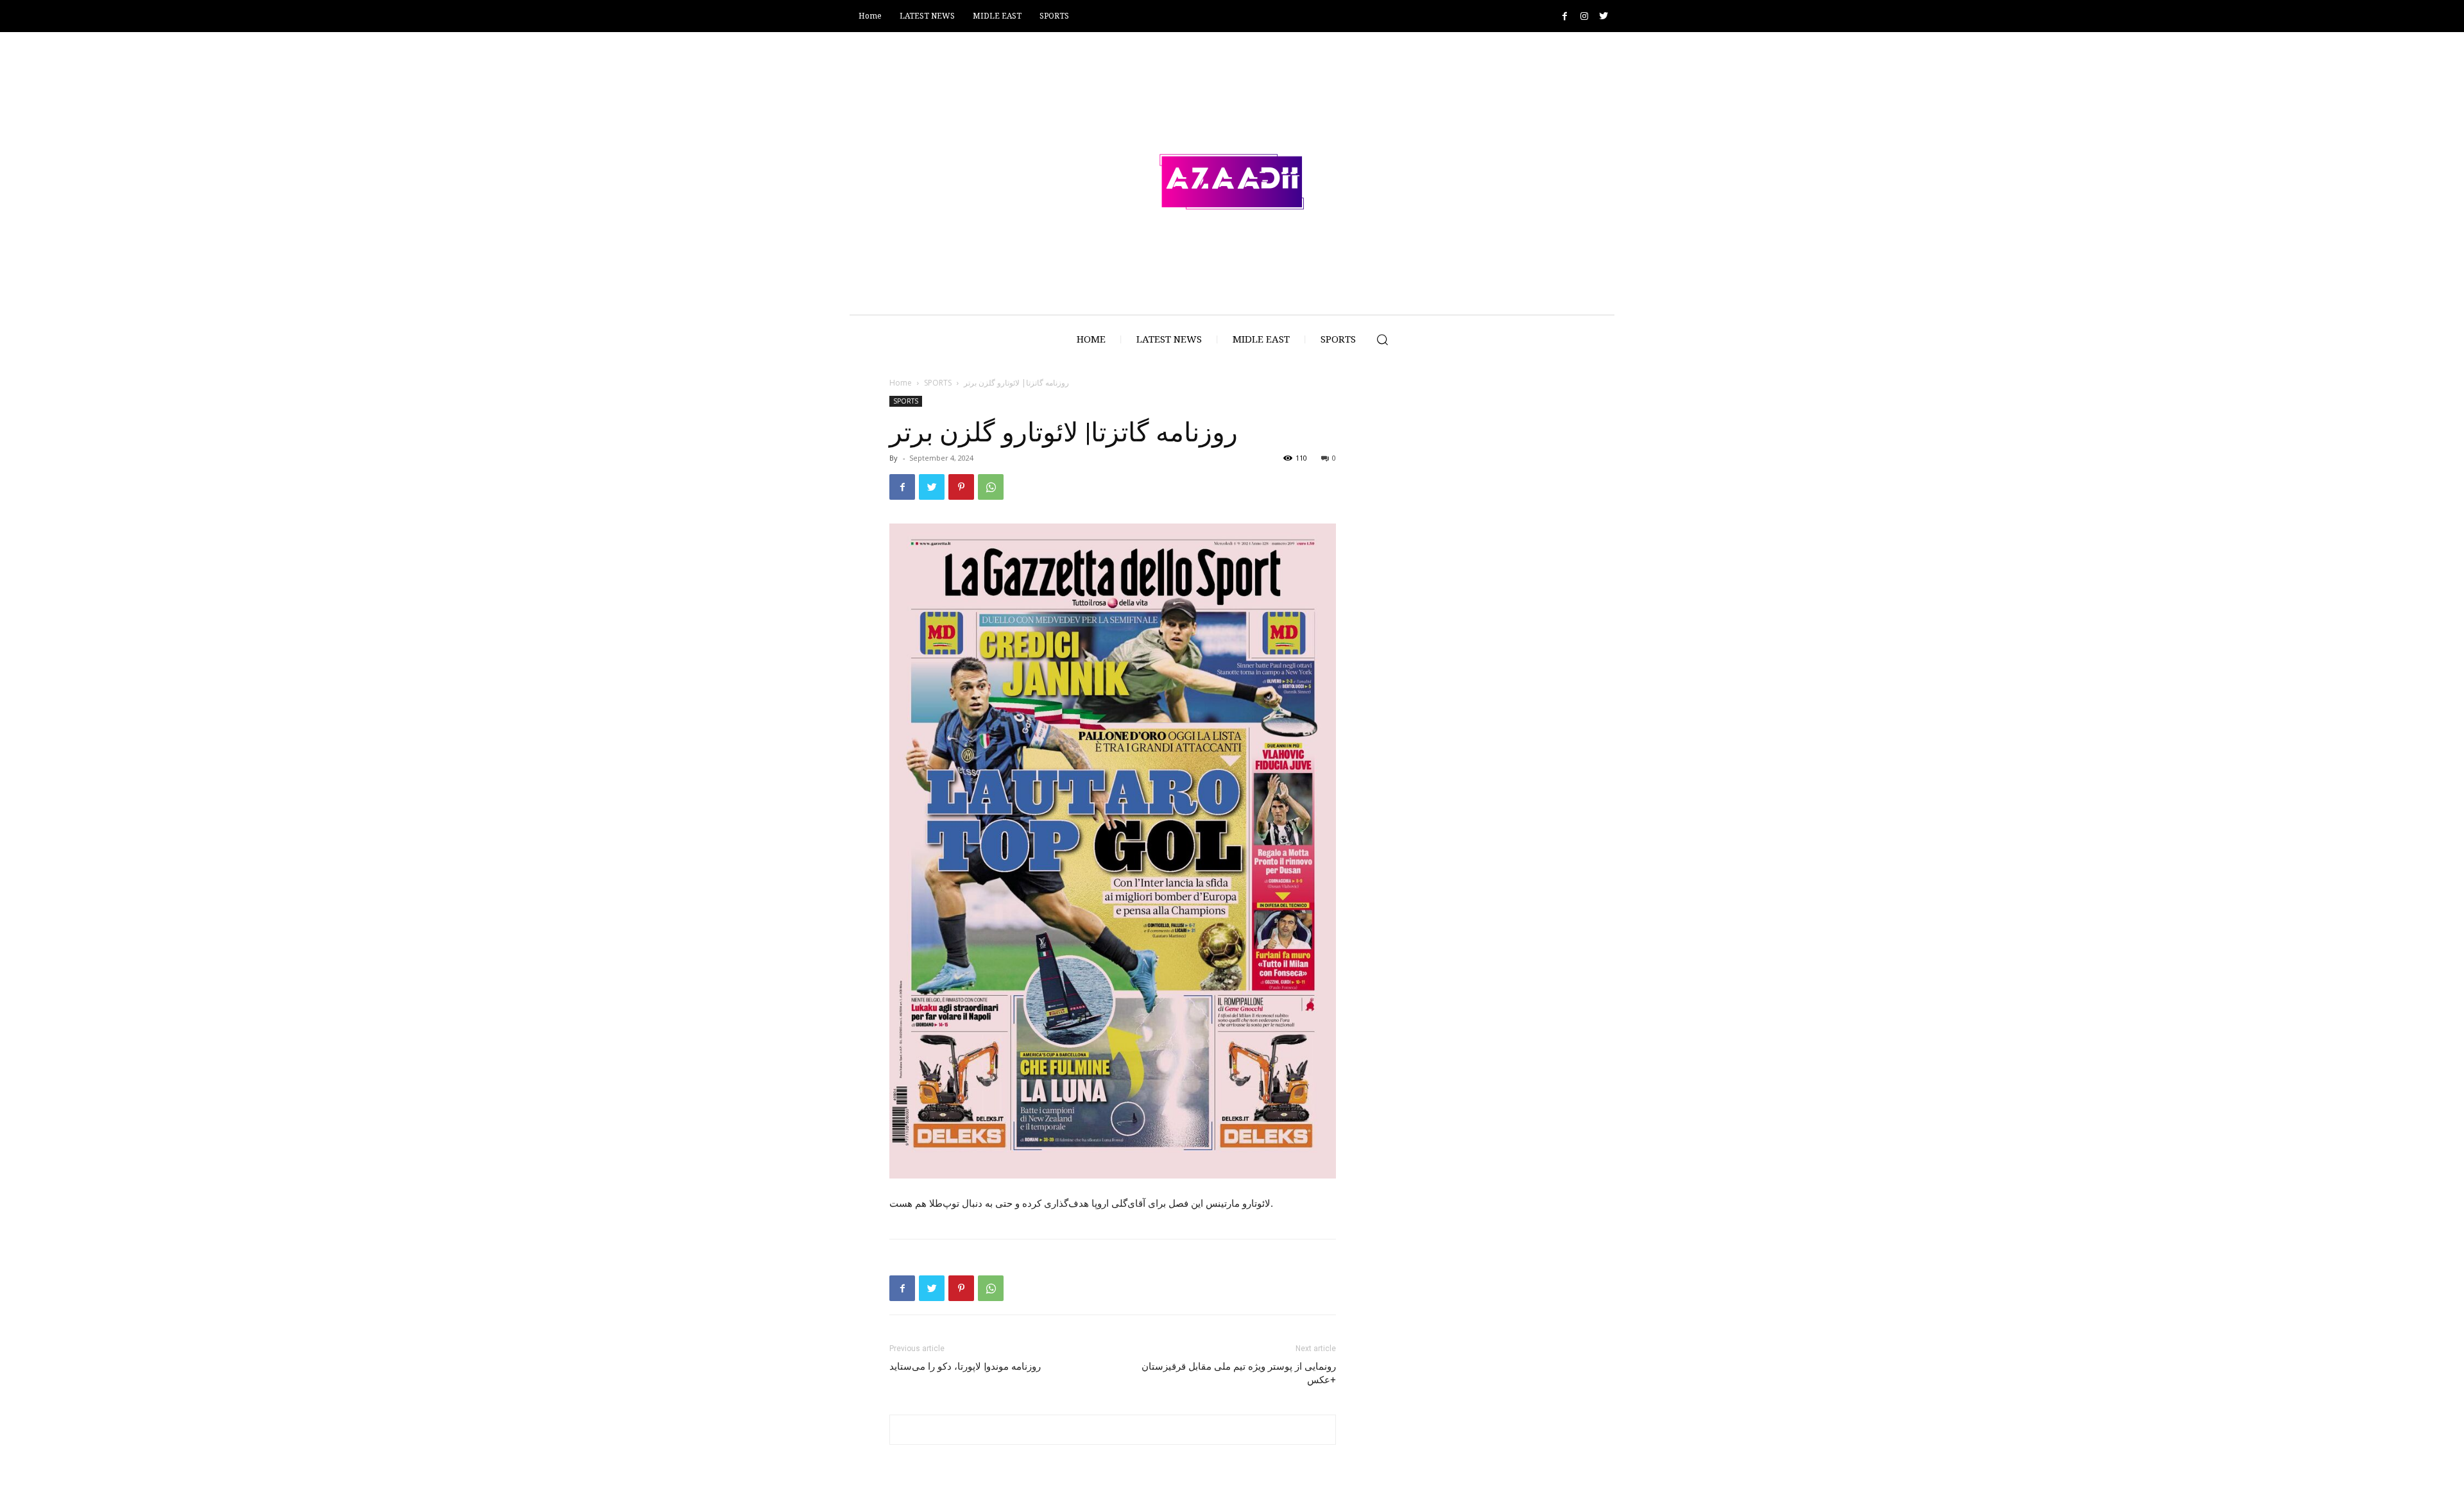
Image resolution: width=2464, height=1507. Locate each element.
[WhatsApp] (991, 487)
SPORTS (938, 383)
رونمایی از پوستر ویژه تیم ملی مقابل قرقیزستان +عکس (1239, 1373)
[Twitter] (1603, 16)
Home (901, 383)
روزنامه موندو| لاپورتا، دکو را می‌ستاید (965, 1367)
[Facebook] (1565, 16)
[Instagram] (1584, 16)
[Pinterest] (961, 487)
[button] (1382, 339)
